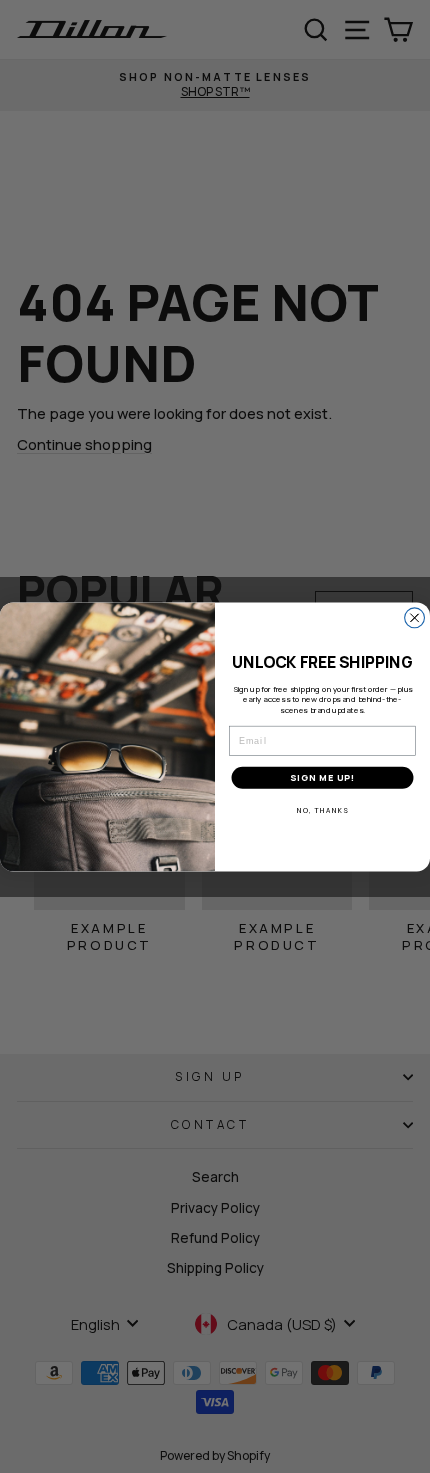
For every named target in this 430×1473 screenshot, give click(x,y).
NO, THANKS (322, 810)
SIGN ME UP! (323, 778)
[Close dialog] (415, 618)
